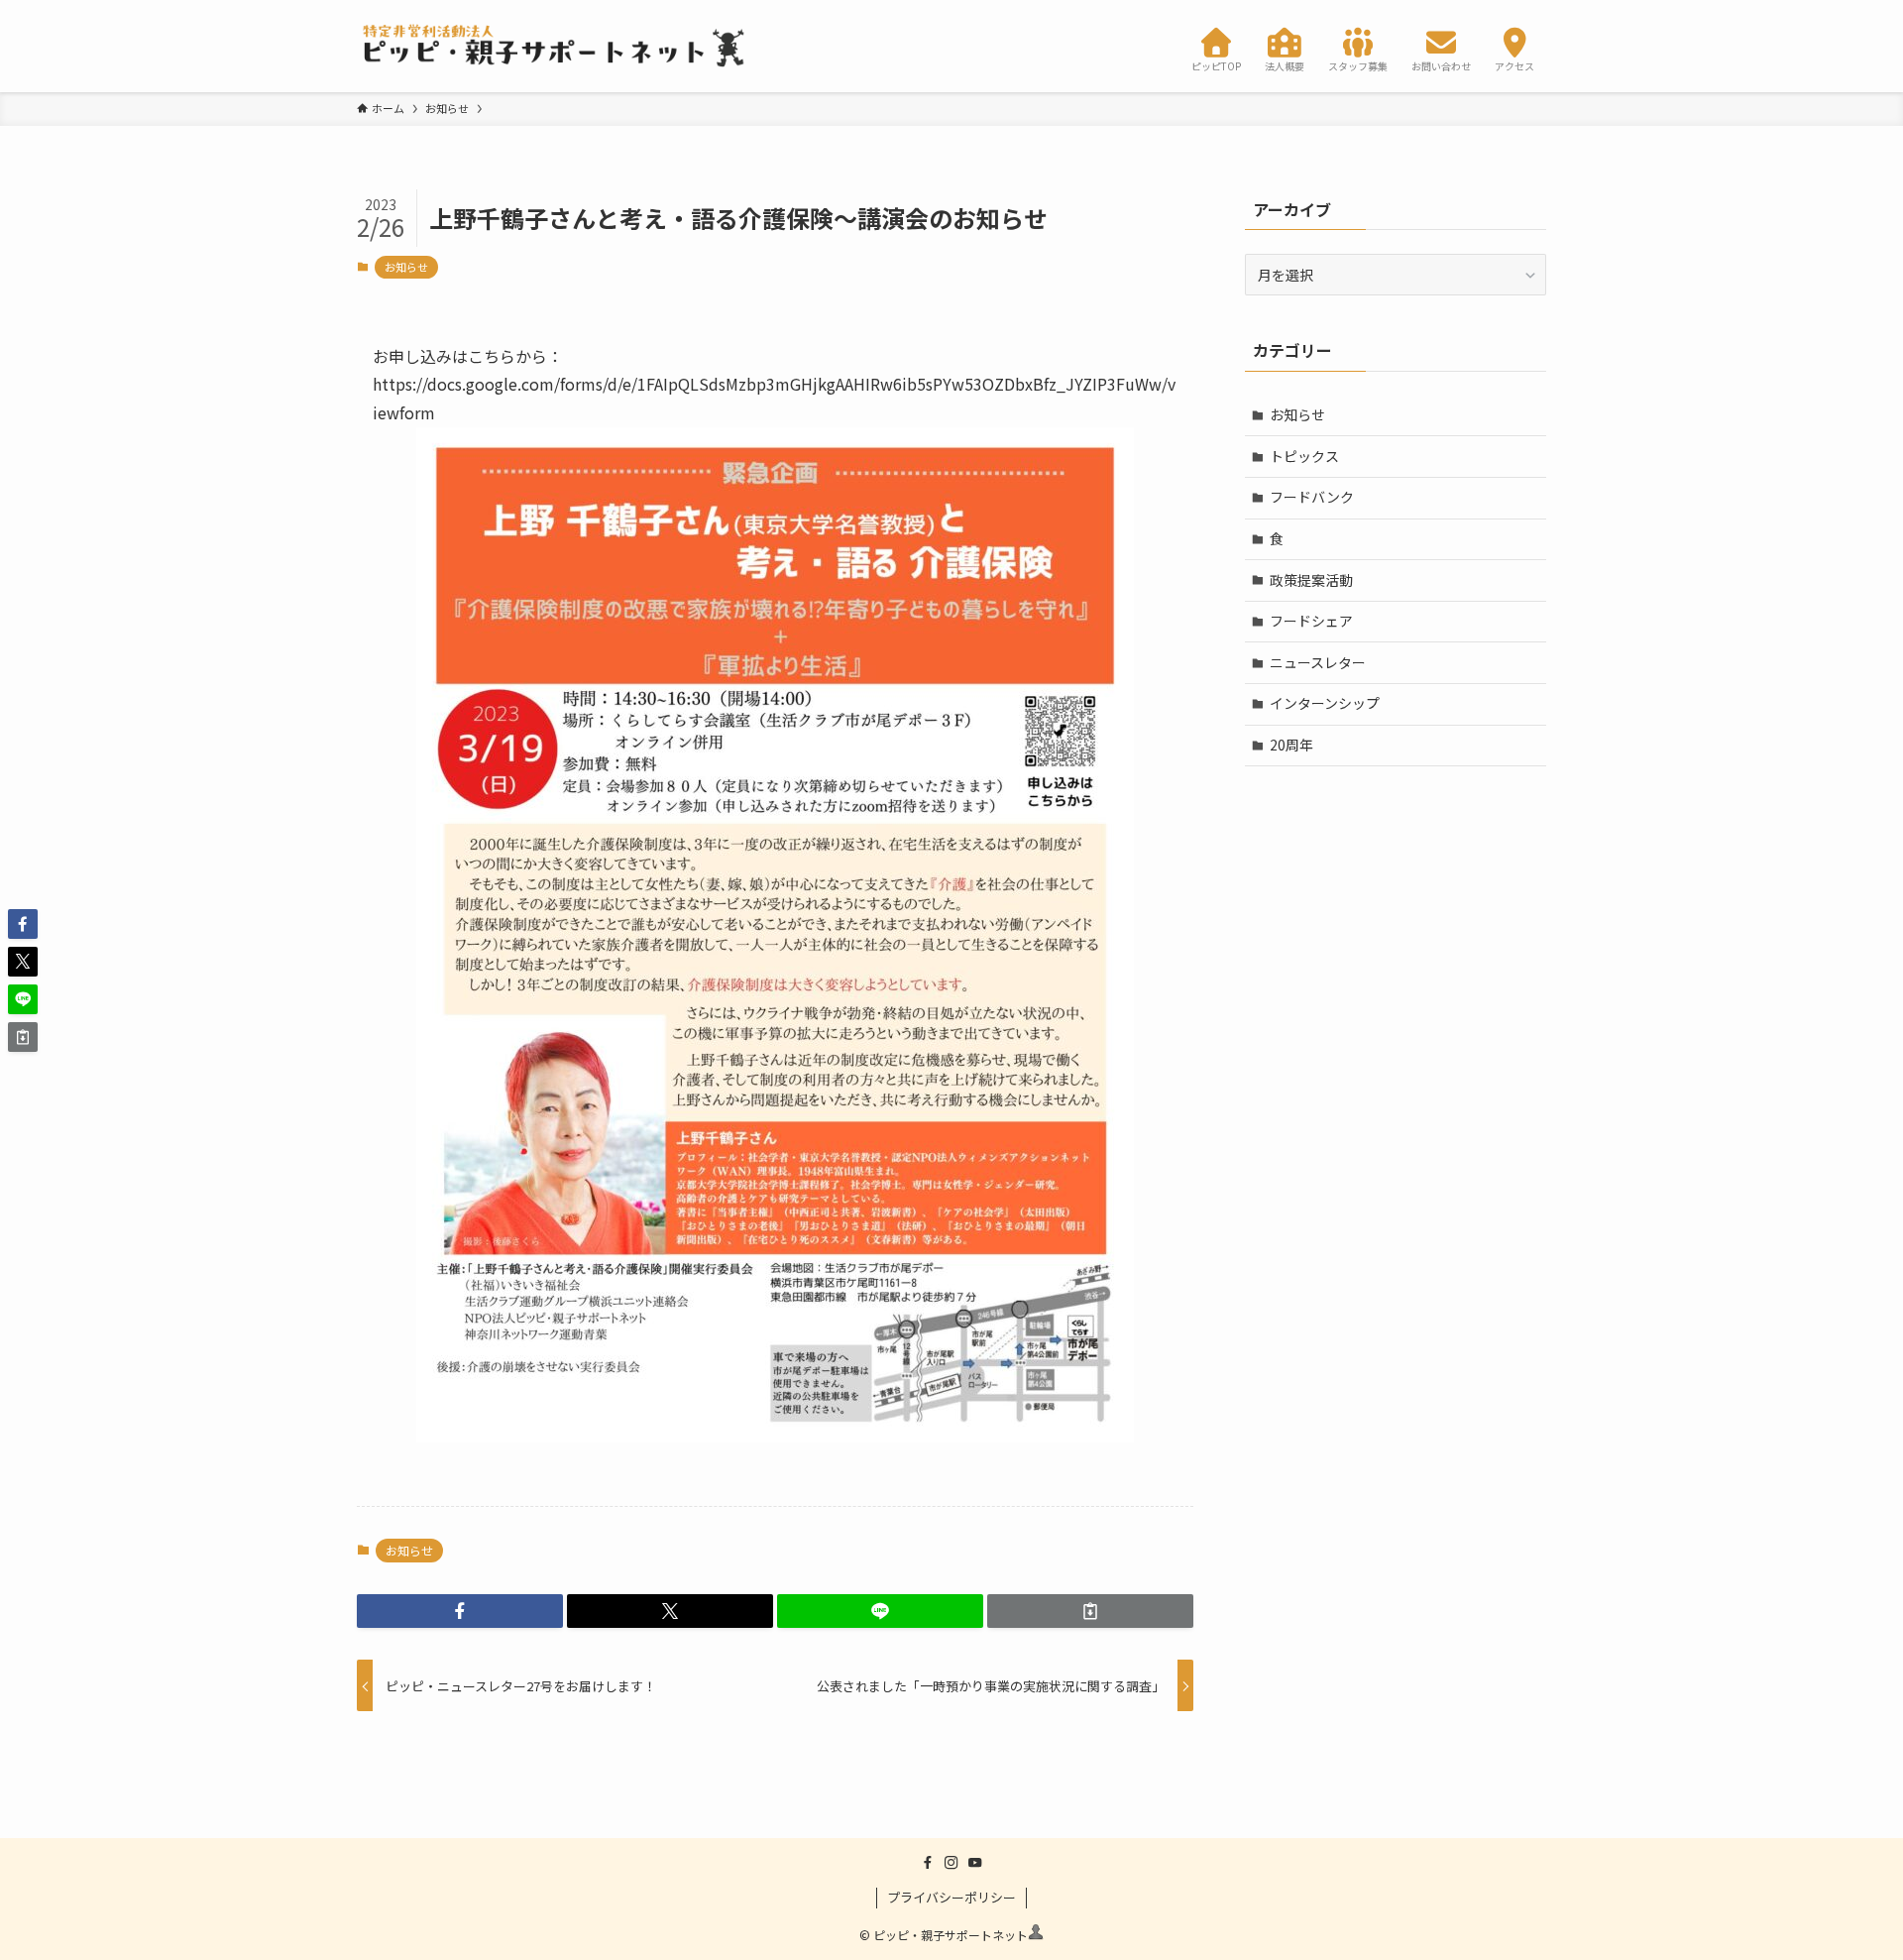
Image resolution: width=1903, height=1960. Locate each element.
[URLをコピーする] (1090, 1611)
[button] (460, 1611)
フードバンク (1312, 497)
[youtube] (975, 1863)
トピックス (1304, 456)
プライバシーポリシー (951, 1897)
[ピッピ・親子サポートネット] (555, 46)
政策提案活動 (1311, 580)
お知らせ (406, 267)
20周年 (1291, 745)
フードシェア (1311, 621)
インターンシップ (1325, 703)
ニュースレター (1318, 662)
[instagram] (951, 1863)
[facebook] (928, 1863)
